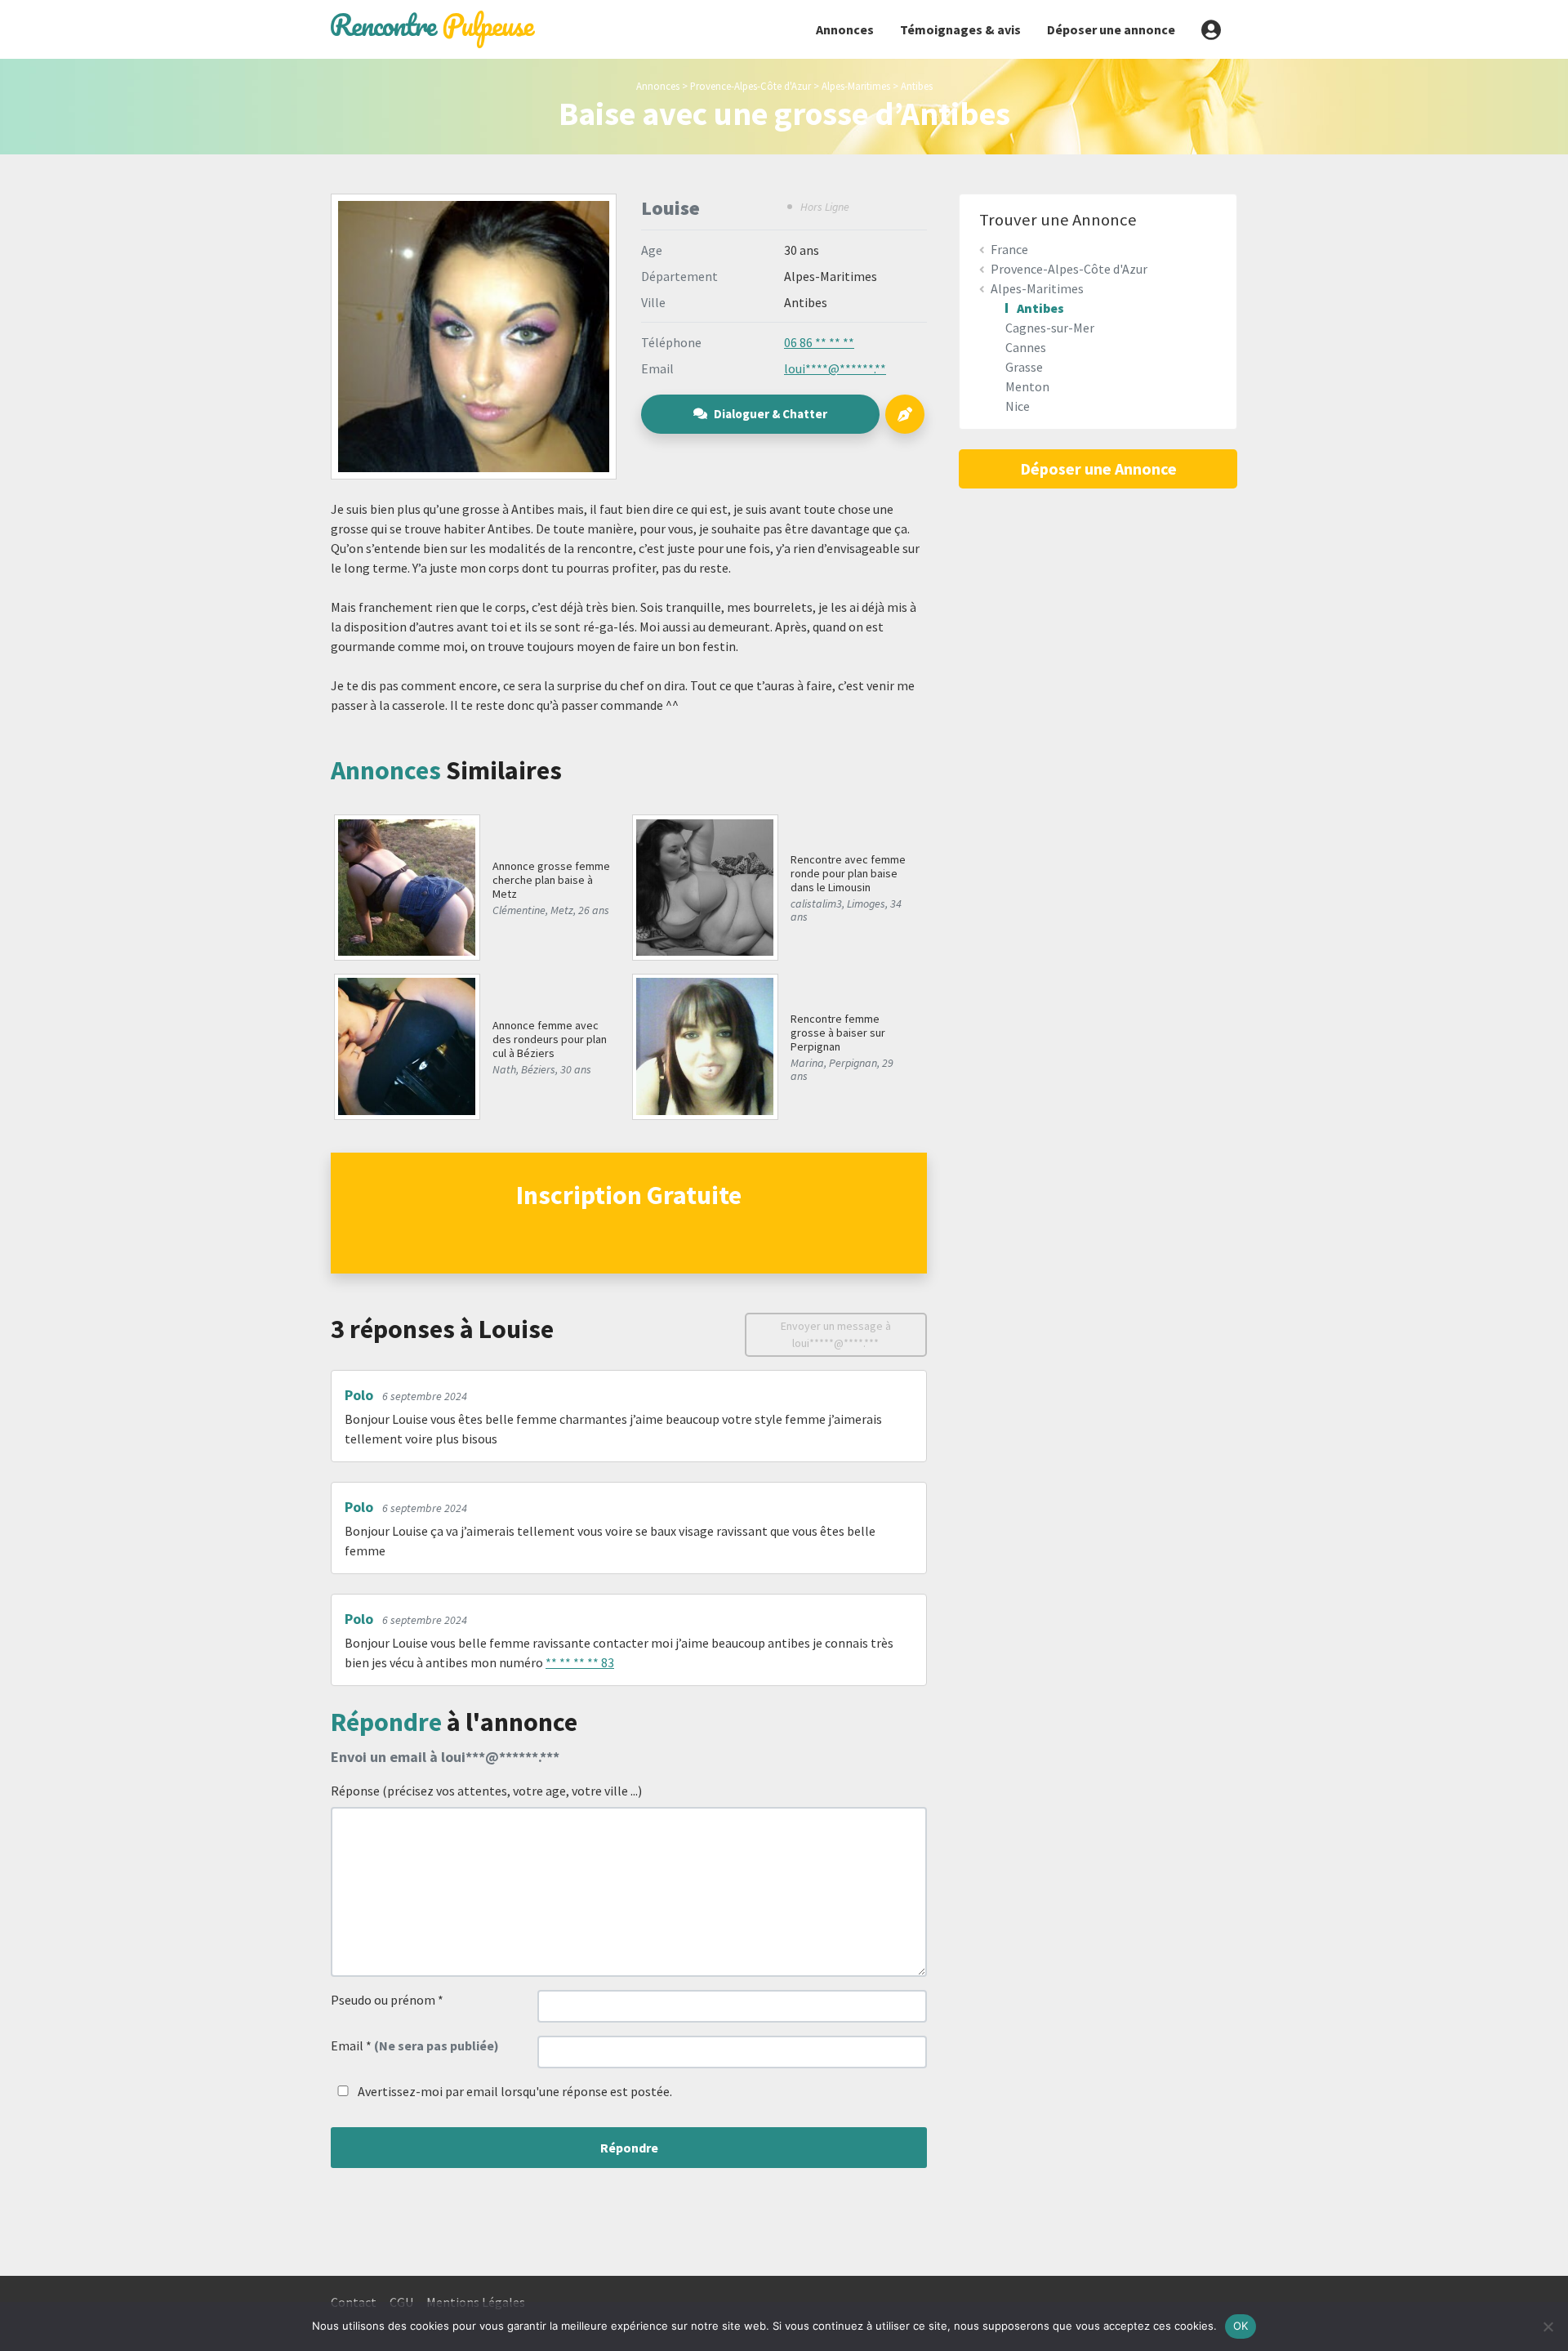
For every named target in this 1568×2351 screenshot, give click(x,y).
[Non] (1548, 2326)
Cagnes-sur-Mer (1050, 328)
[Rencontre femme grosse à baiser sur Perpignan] (704, 1045)
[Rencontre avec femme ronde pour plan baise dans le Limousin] (704, 886)
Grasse (1024, 367)
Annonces (845, 29)
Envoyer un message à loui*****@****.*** (836, 1334)
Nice (1018, 406)
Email (415, 2045)
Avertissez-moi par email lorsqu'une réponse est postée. (514, 2091)
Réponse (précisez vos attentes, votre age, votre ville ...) (486, 1791)
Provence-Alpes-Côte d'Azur (751, 86)
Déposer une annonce (1111, 29)
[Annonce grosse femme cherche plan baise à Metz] (406, 886)
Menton (1027, 386)
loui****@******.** (835, 368)
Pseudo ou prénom (387, 2000)
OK (1241, 2326)
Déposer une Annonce (1098, 468)
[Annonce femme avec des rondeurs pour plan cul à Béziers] (406, 1045)
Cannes (1026, 347)
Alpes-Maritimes (856, 86)
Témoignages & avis (960, 29)
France (1009, 249)
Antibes (917, 86)
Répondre (629, 2148)
